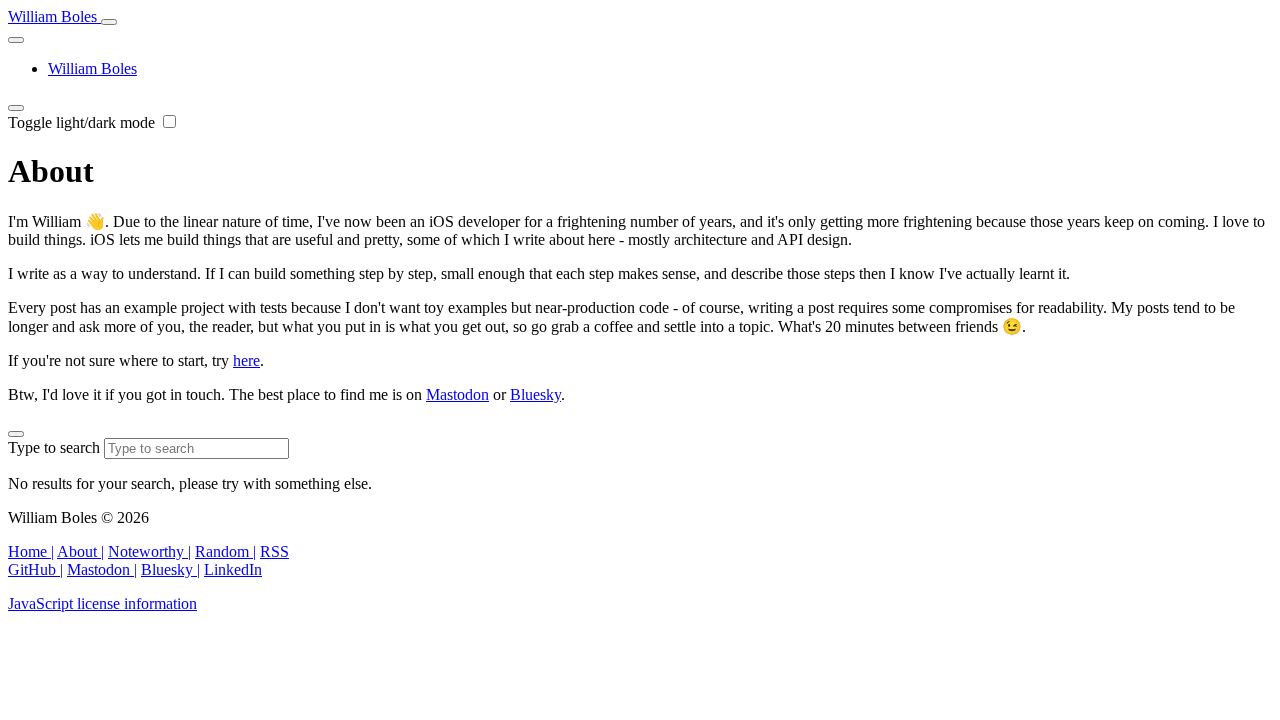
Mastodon (457, 394)
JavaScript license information (102, 603)
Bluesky (535, 394)
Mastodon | (102, 569)
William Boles (54, 16)
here (246, 360)
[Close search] (16, 434)
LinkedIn (233, 569)
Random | (225, 551)
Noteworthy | (149, 551)
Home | (31, 551)
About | (80, 551)
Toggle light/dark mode (83, 122)
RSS (274, 551)
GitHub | (35, 569)
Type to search (56, 447)
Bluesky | (170, 569)
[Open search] (109, 22)
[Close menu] (16, 40)
